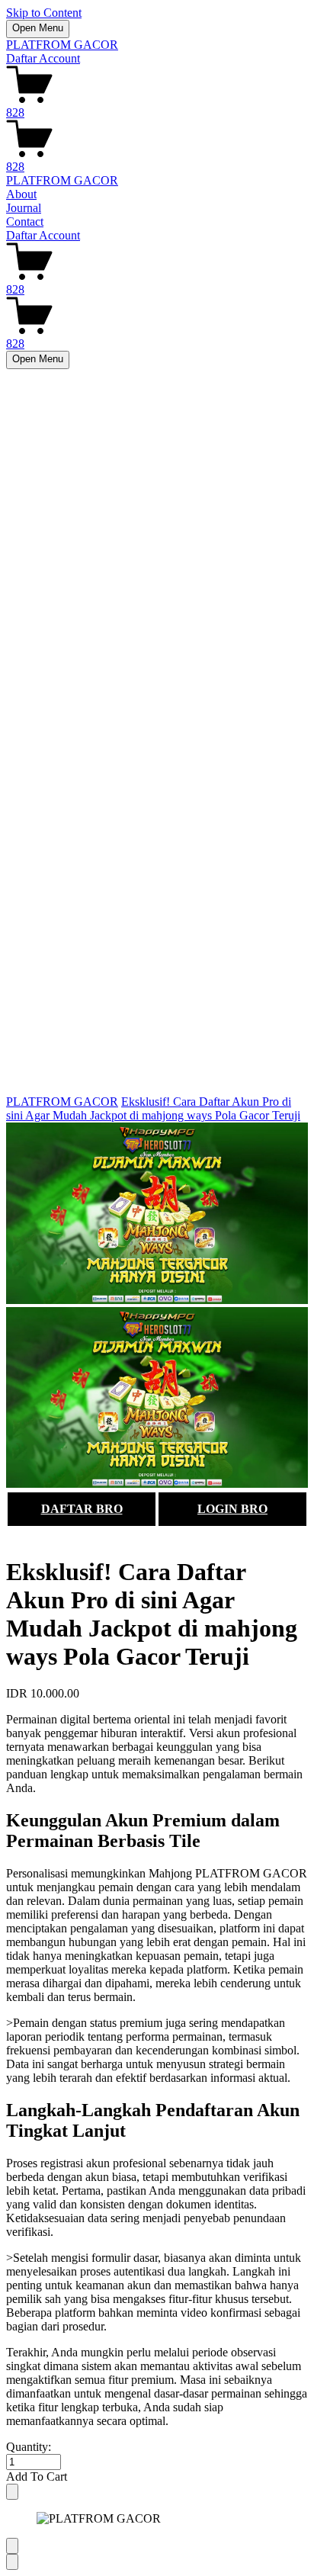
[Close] (12, 2492)
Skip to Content (44, 13)
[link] (157, 1307)
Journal (24, 208)
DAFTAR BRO (82, 1509)
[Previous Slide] (12, 2546)
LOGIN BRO (232, 1509)
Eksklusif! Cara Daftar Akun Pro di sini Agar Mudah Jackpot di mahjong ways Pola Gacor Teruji (153, 1108)
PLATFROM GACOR (62, 45)
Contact (25, 222)
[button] (157, 2477)
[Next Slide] (12, 2562)
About (21, 194)
